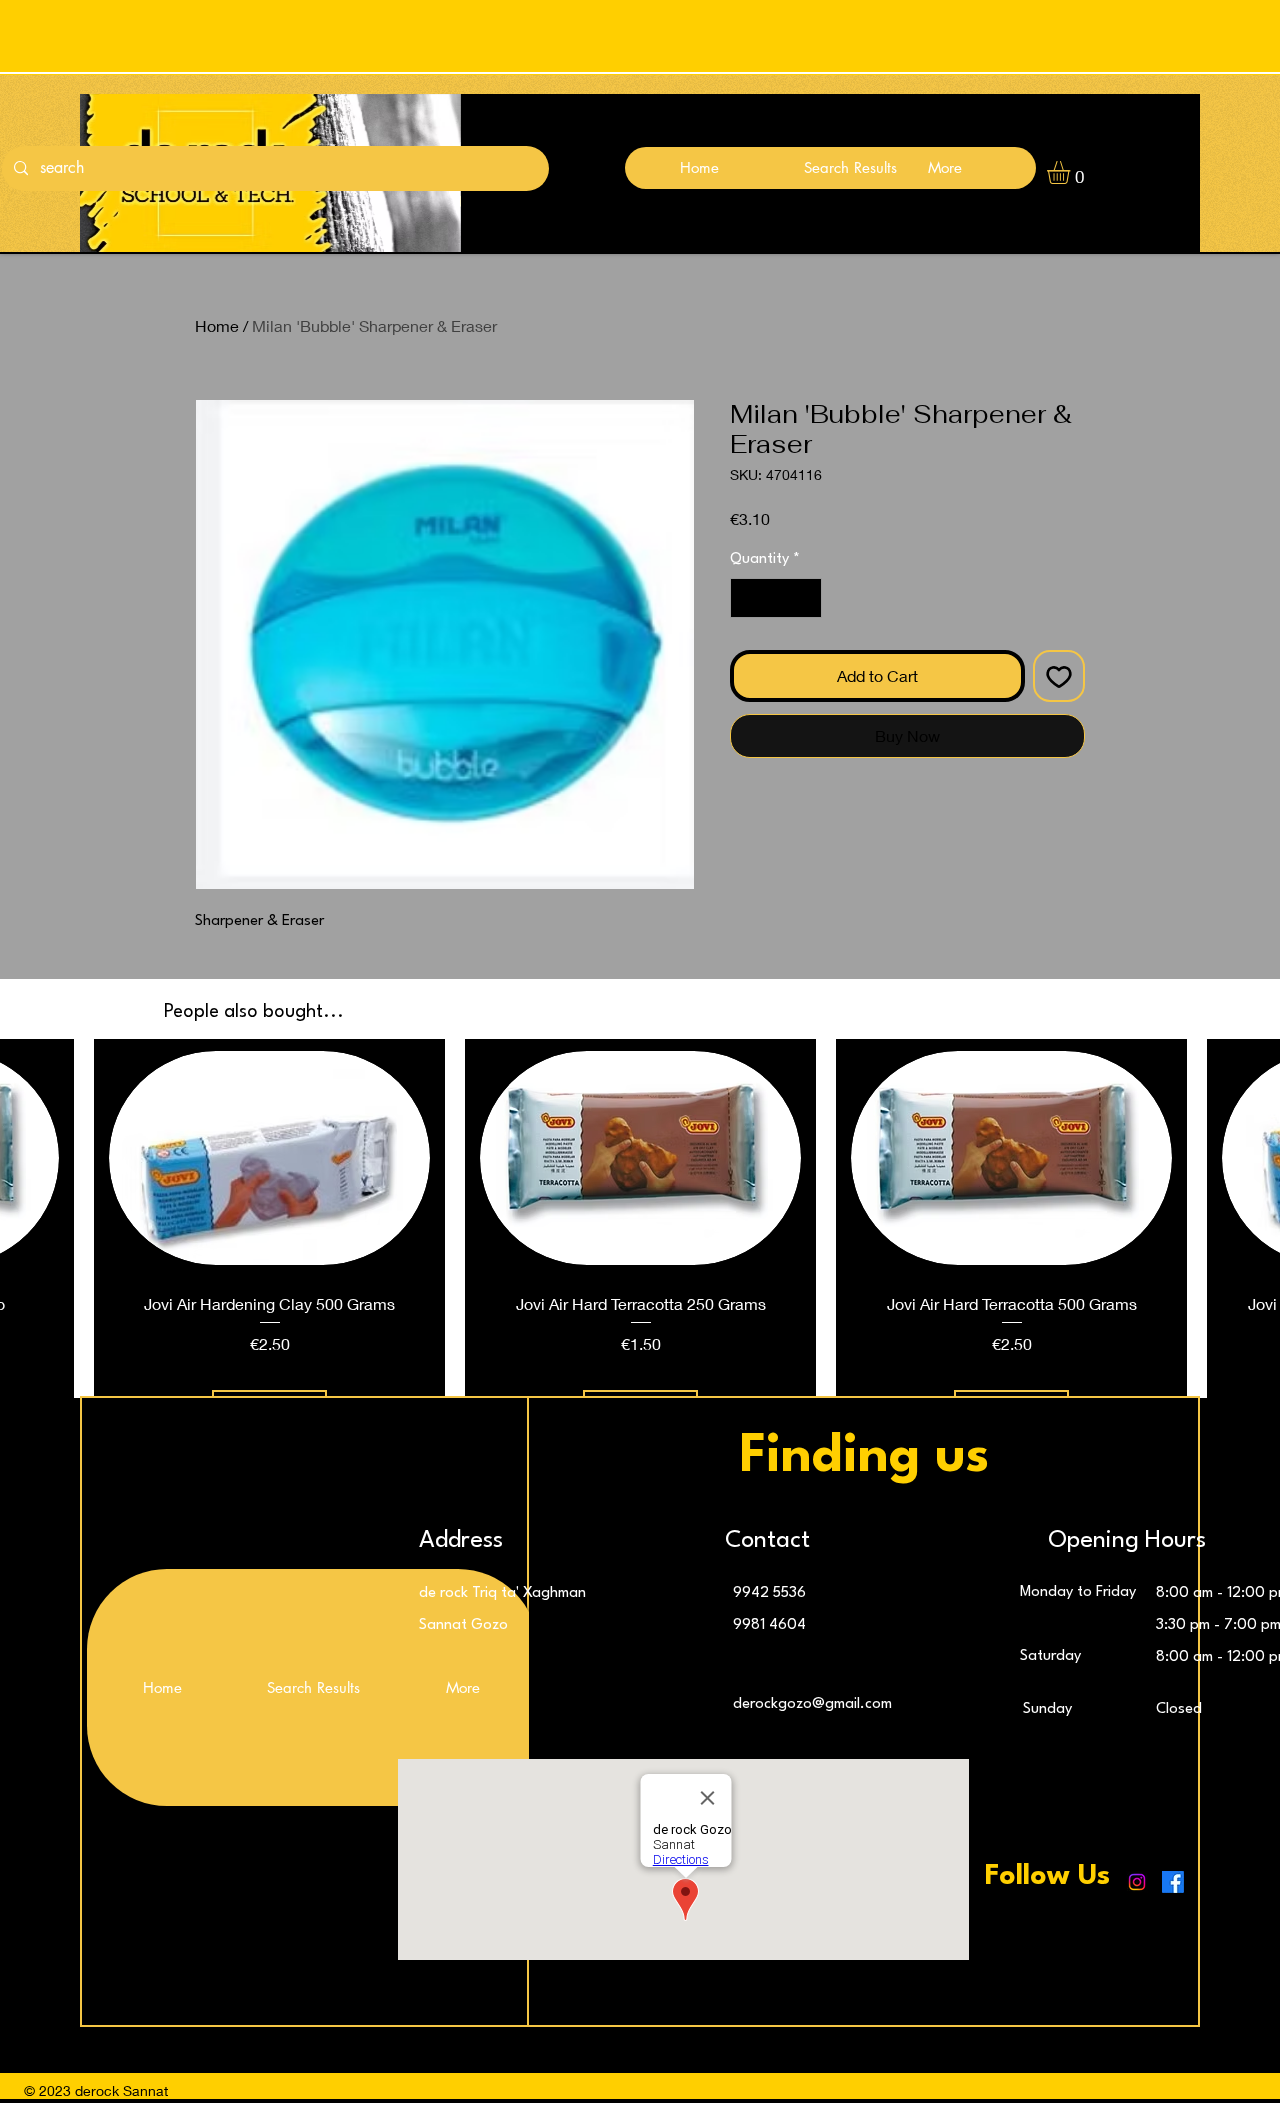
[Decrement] (747, 598)
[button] (1072, 172)
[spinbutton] (776, 598)
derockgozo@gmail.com (812, 1704)
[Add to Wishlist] (1059, 676)
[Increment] (805, 598)
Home (217, 325)
